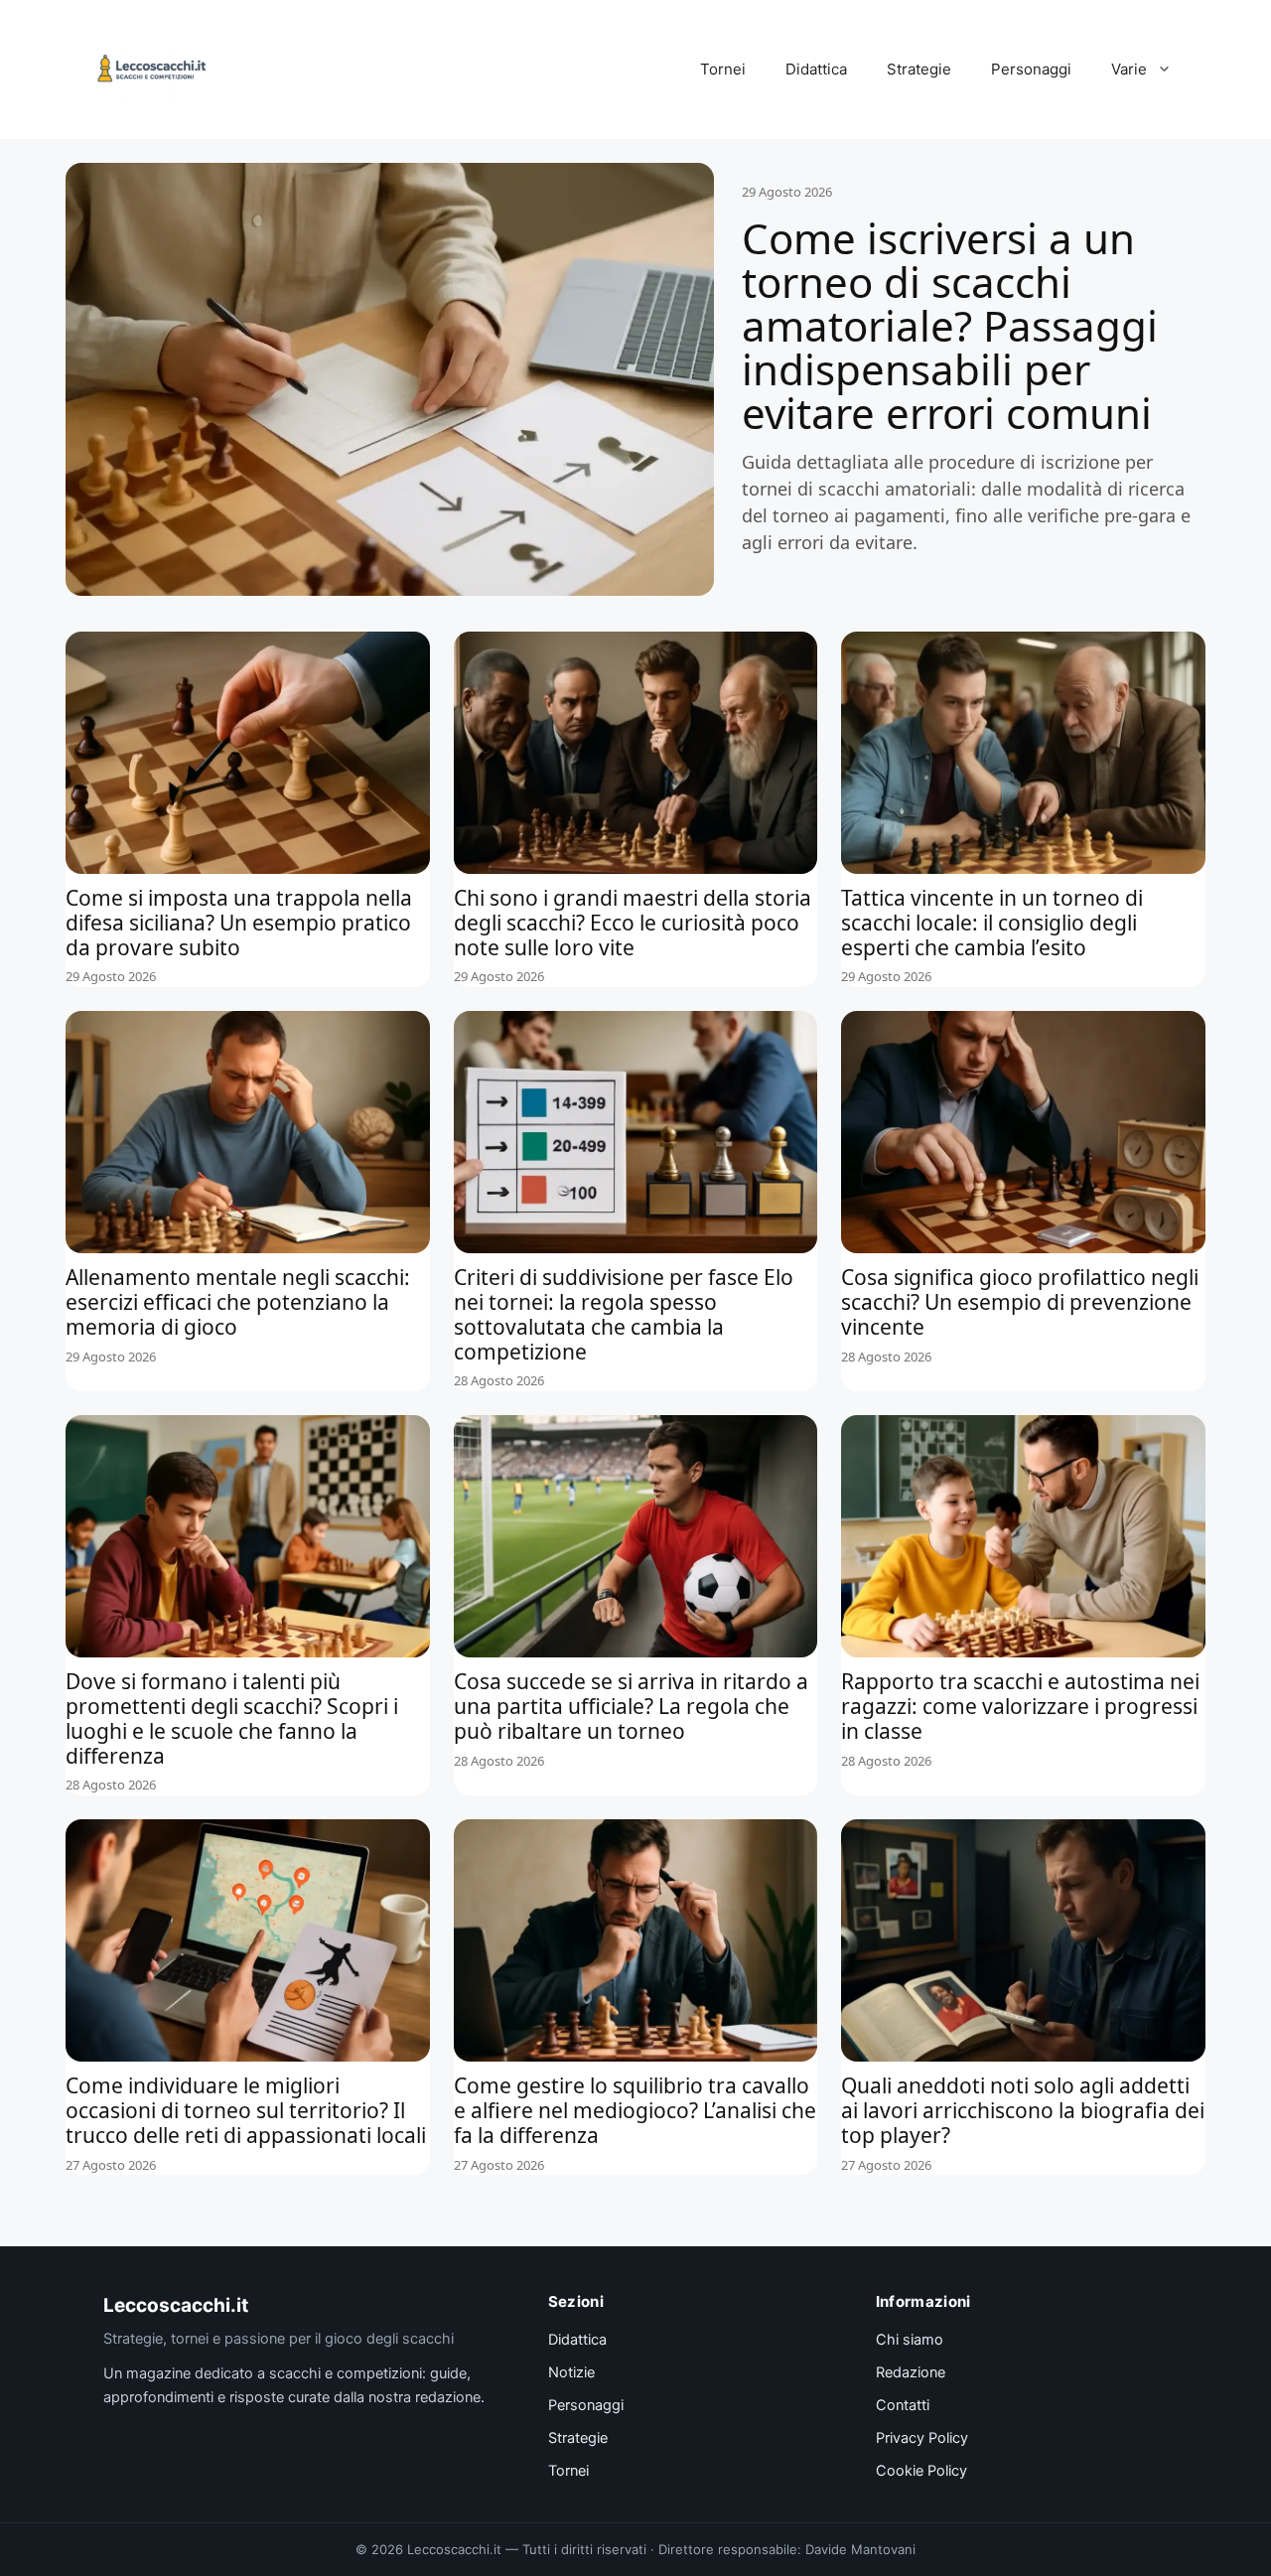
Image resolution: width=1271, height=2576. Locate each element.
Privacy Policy (922, 2438)
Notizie (571, 2372)
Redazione (911, 2372)
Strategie (919, 69)
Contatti (903, 2405)
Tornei (723, 69)
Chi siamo (910, 2340)
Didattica (816, 69)
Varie (1129, 69)
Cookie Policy (921, 2471)
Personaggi (1031, 69)
